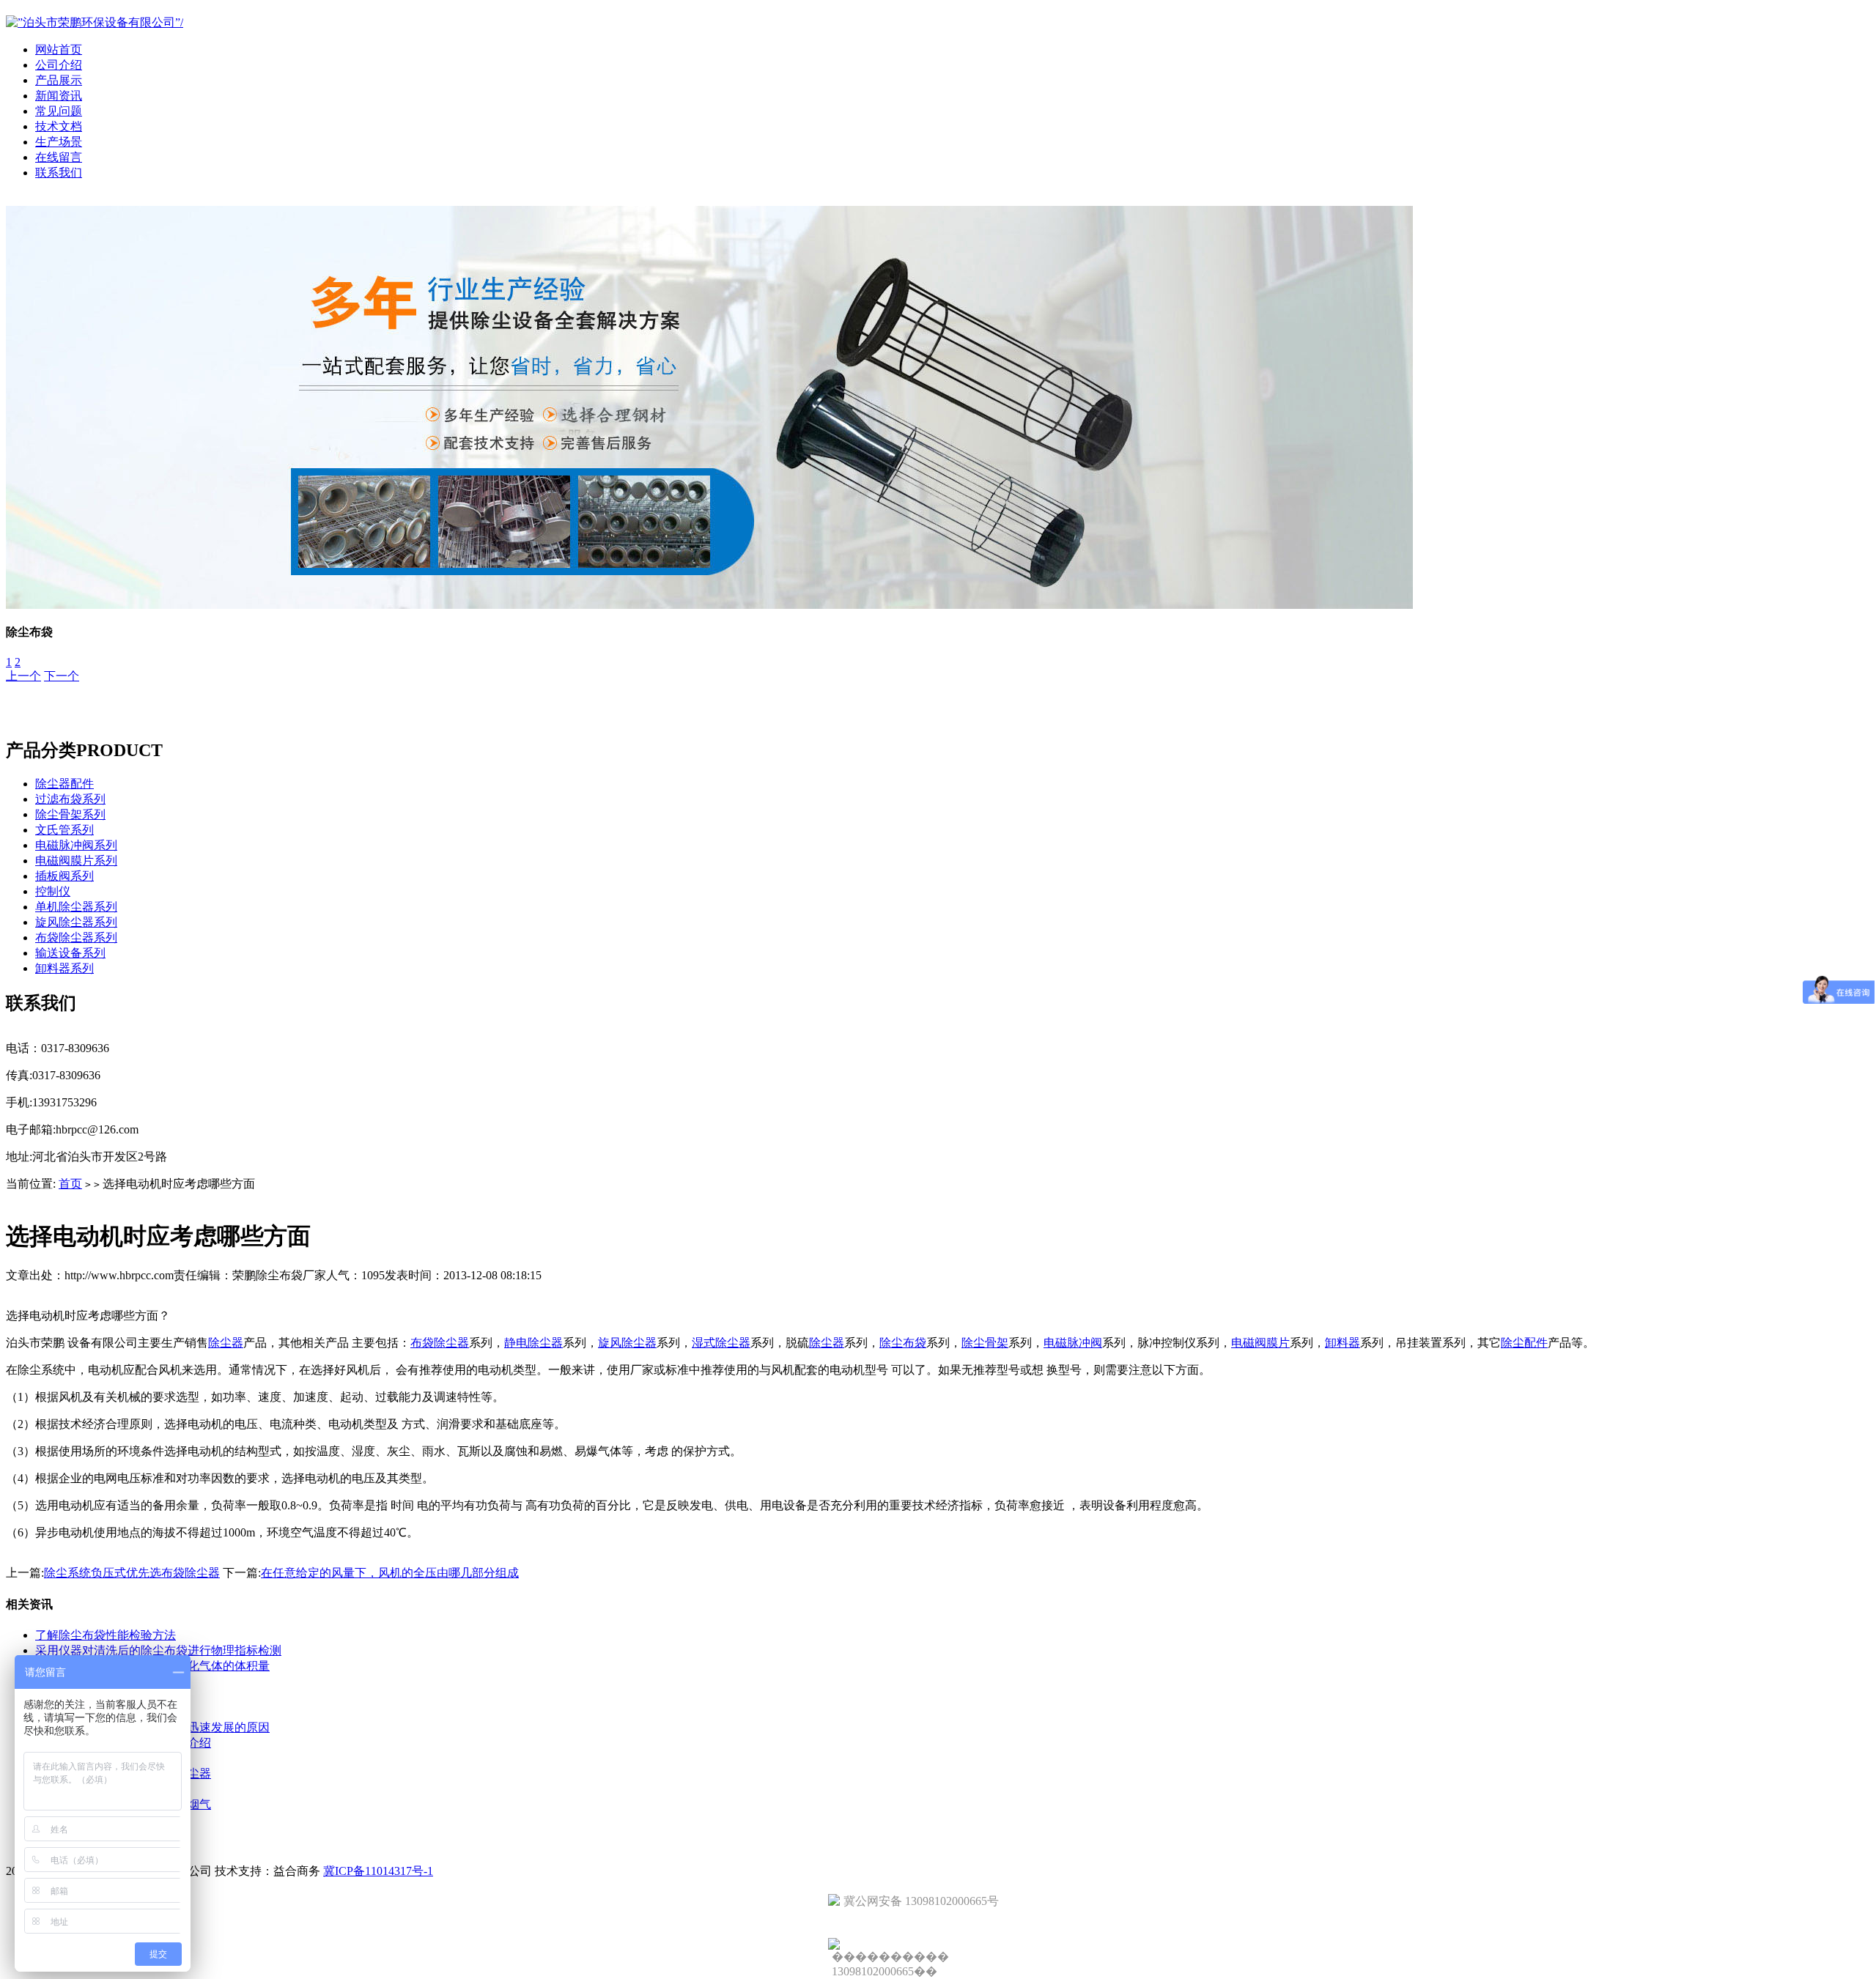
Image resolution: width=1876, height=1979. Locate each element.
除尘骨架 (985, 1343)
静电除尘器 (533, 1343)
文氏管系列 (64, 830)
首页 (70, 1184)
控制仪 (53, 891)
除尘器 (226, 1343)
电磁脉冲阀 (1073, 1343)
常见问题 (59, 111)
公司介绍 (59, 65)
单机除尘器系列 (76, 907)
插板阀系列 (64, 876)
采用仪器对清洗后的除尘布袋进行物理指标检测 (158, 1650)
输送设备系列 (70, 953)
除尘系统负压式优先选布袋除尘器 (132, 1573)
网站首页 (59, 49)
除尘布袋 (903, 1343)
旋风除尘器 (627, 1343)
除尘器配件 (64, 784)
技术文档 (59, 126)
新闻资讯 (59, 96)
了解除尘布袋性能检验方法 (106, 1635)
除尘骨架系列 (70, 814)
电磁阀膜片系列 (76, 861)
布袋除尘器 (440, 1343)
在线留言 (59, 157)
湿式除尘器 (721, 1343)
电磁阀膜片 (1260, 1343)
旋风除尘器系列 (76, 922)
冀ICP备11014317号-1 (378, 1871)
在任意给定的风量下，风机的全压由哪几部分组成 (390, 1573)
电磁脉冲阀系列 (76, 845)
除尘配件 (1524, 1343)
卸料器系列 (64, 968)
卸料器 (1343, 1343)
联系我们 (59, 173)
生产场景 (59, 142)
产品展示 (59, 80)
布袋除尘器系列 (76, 937)
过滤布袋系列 (70, 799)
